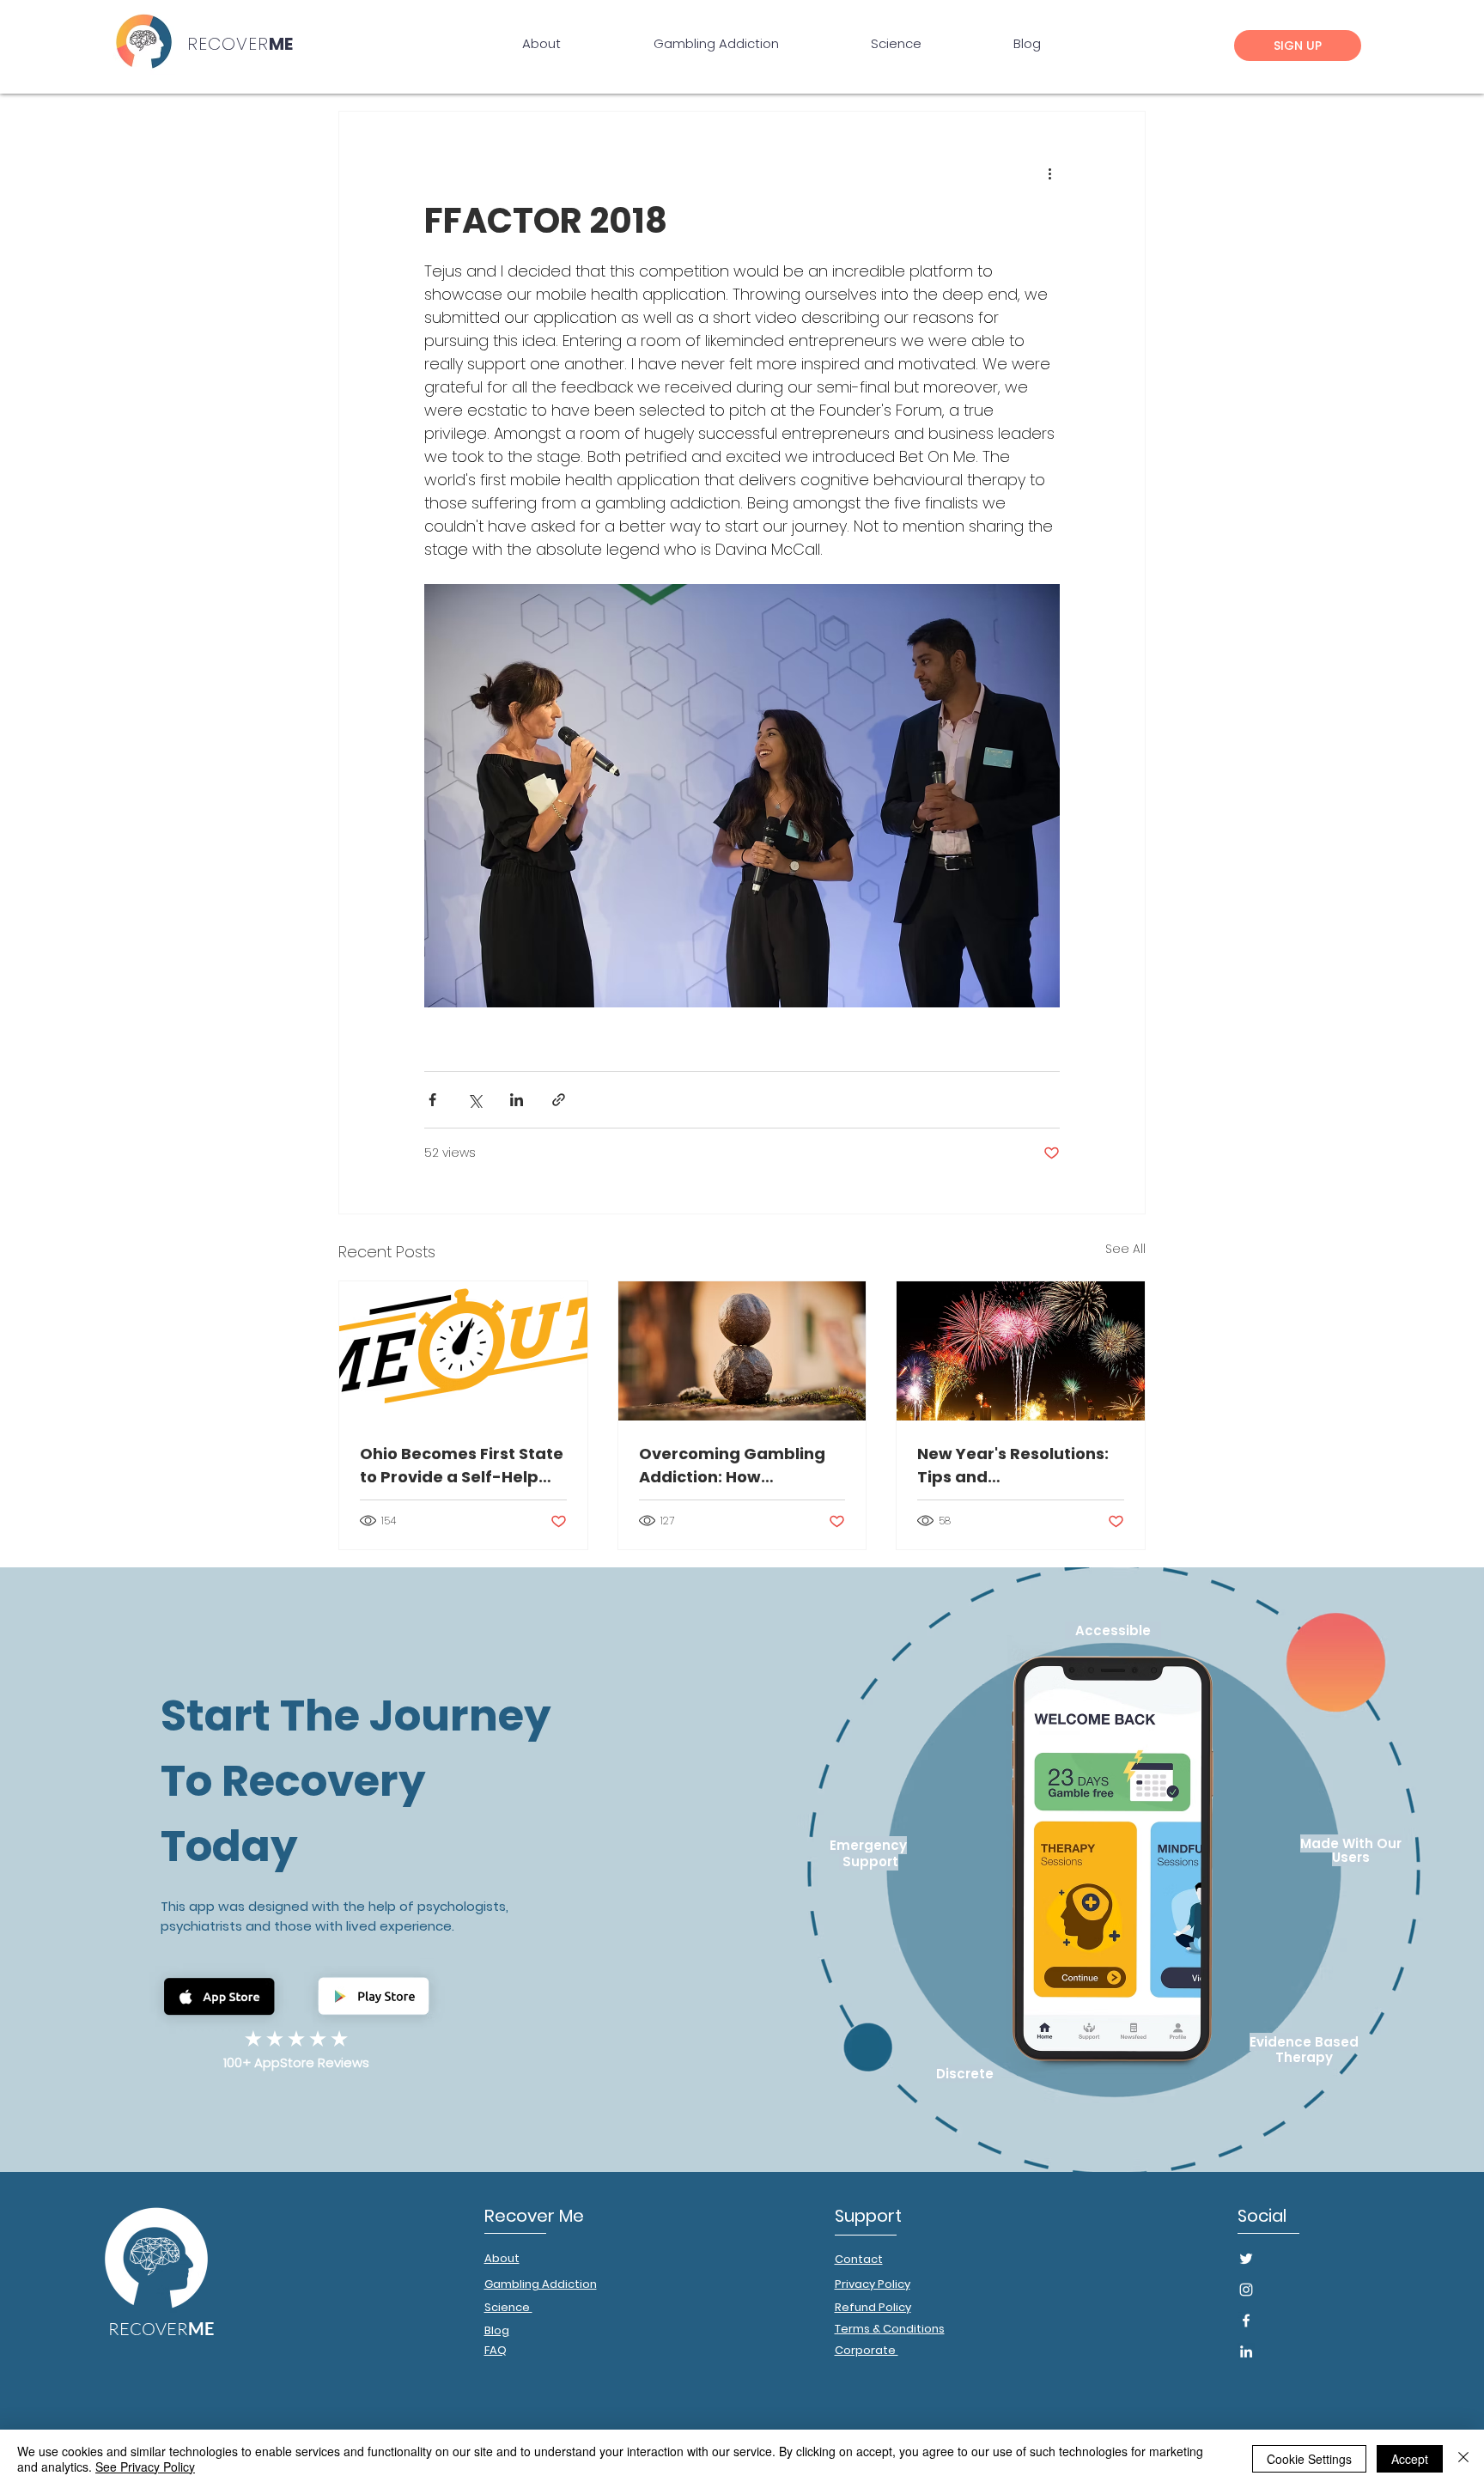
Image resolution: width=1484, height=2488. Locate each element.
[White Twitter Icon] (1246, 2259)
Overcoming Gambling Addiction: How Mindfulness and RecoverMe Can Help (732, 1466)
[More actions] (1049, 173)
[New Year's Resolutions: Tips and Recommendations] (1021, 1351)
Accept (1410, 2459)
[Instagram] (1246, 2290)
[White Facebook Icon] (1246, 2321)
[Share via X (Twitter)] (474, 1100)
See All (1125, 1249)
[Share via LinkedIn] (517, 1100)
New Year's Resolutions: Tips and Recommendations (1013, 1466)
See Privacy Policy (145, 2467)
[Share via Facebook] (432, 1100)
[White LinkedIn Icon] (1246, 2351)
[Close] (1463, 2459)
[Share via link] (559, 1100)
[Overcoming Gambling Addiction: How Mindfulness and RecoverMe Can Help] (742, 1351)
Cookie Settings (1309, 2459)
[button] (1298, 46)
